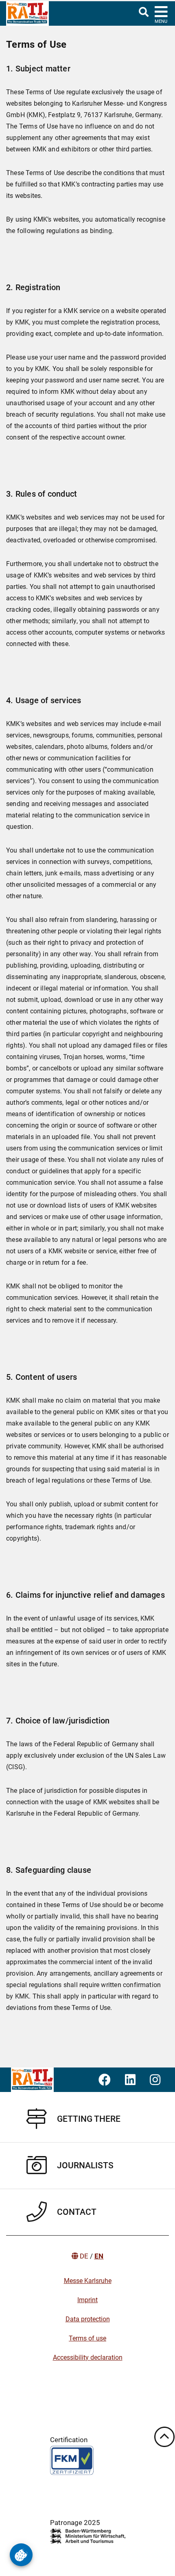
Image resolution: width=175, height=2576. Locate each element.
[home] (24, 13)
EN (99, 2256)
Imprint (87, 2300)
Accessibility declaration (88, 2357)
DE (84, 2256)
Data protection (88, 2319)
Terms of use (87, 2338)
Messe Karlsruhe (88, 2281)
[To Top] (164, 2437)
